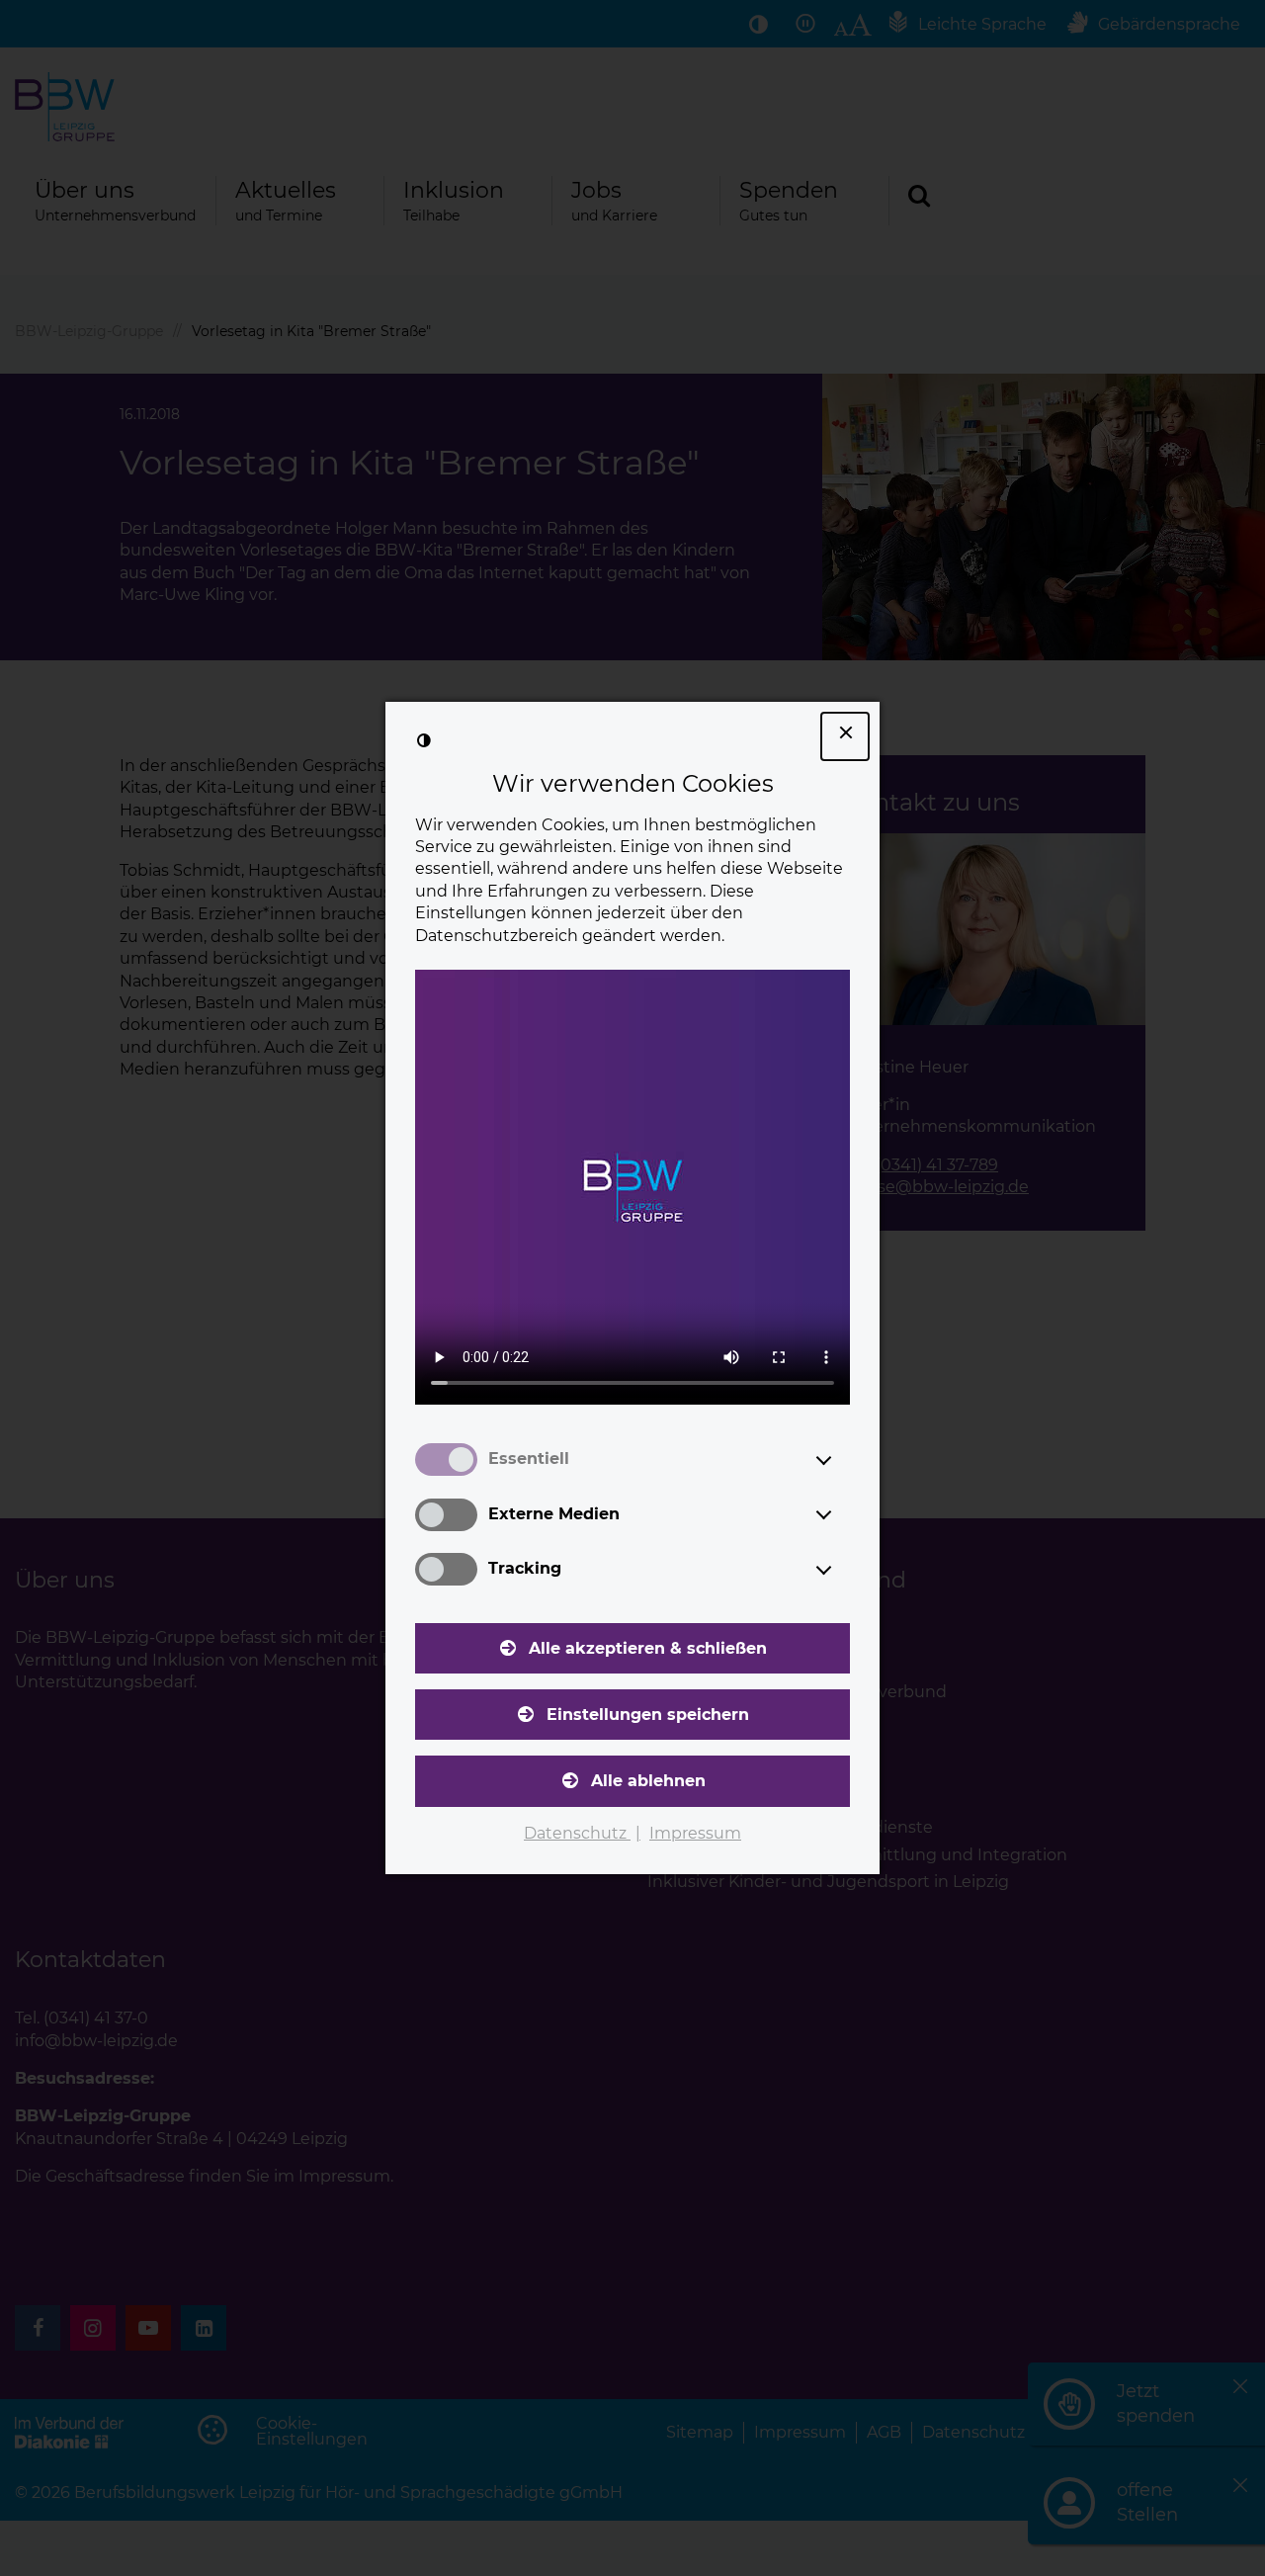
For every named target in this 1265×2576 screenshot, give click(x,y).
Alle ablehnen (648, 1781)
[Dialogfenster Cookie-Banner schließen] (845, 736)
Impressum (695, 1833)
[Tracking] (842, 1570)
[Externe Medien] (842, 1514)
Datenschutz (577, 1833)
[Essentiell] (842, 1460)
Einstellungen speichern (648, 1715)
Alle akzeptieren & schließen (648, 1648)
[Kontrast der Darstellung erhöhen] (424, 740)
